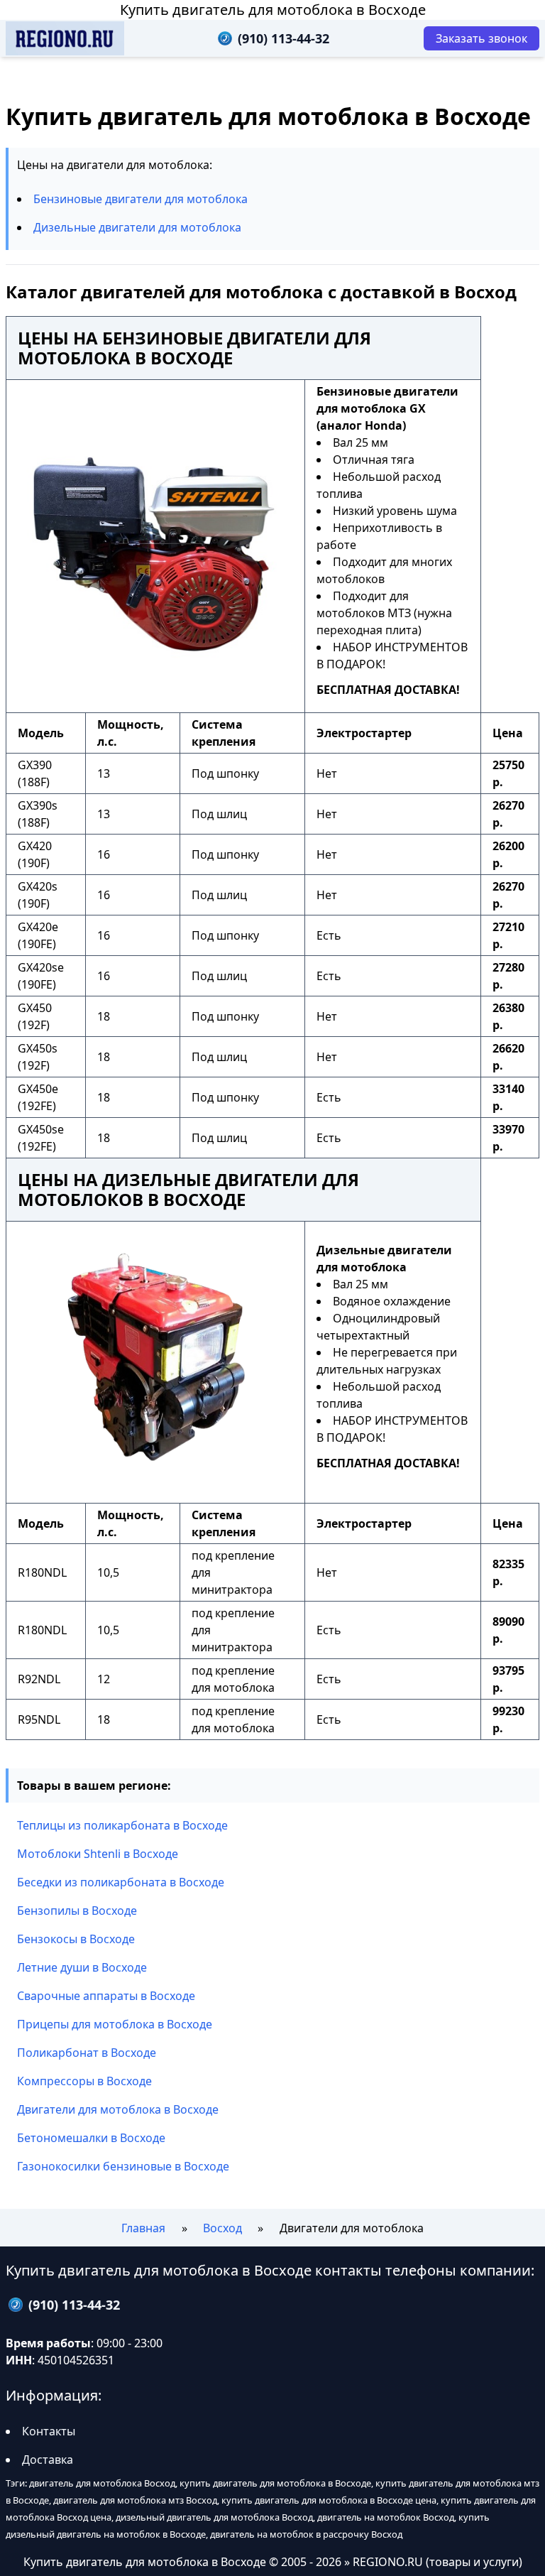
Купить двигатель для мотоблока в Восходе (273, 10)
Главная (143, 2228)
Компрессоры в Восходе (84, 2081)
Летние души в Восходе (82, 1967)
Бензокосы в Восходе (76, 1939)
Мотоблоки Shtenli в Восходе (98, 1854)
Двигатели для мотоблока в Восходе (118, 2109)
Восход (222, 2228)
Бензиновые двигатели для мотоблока (141, 199)
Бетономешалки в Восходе (91, 2138)
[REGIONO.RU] (65, 38)
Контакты (49, 2431)
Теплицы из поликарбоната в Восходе (122, 1825)
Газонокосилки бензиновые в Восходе (123, 2166)
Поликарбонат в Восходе (87, 2053)
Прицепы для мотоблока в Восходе (115, 2024)
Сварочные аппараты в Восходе (106, 1996)
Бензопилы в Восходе (77, 1911)
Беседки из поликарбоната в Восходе (121, 1882)
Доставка (48, 2460)
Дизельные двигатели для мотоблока (137, 227)
